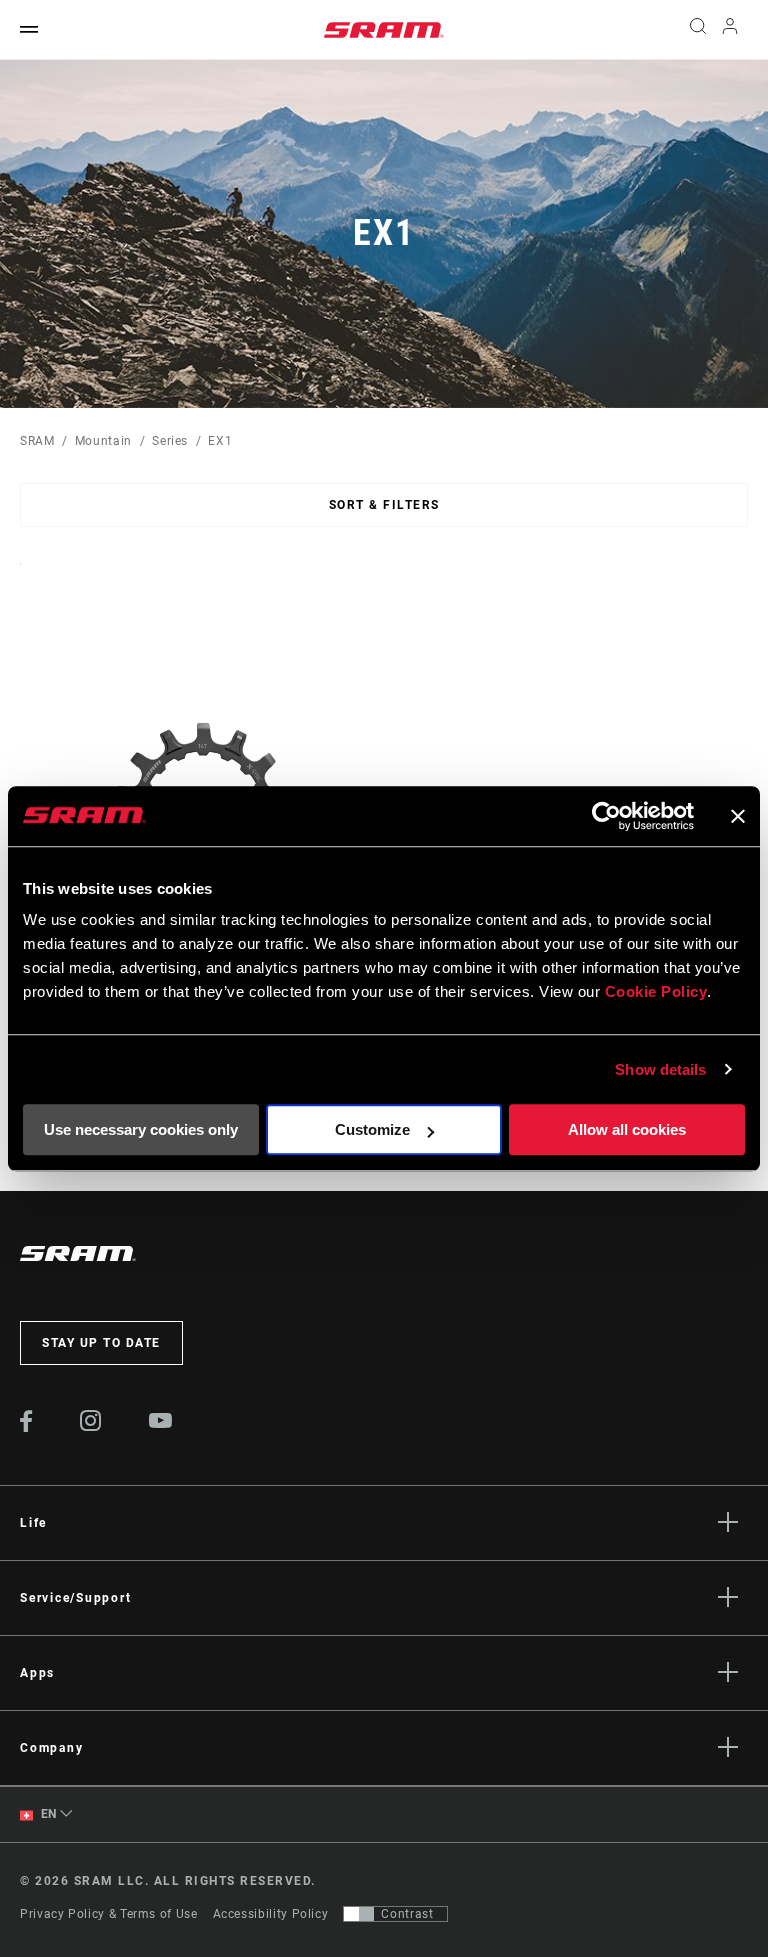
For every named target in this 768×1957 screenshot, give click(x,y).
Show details (660, 1069)
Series (170, 441)
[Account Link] (730, 30)
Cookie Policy (656, 991)
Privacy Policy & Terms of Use (109, 1914)
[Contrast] (359, 1914)
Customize (372, 1129)
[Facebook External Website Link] (26, 1427)
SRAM (37, 441)
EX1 (220, 441)
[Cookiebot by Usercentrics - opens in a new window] (606, 816)
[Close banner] (738, 816)
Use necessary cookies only (141, 1129)
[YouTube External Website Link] (161, 1423)
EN (47, 1814)
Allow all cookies (627, 1129)
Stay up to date (101, 1343)
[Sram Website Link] (384, 30)
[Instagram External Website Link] (91, 1426)
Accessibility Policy (271, 1914)
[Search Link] (698, 30)
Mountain (103, 441)
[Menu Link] (29, 30)
